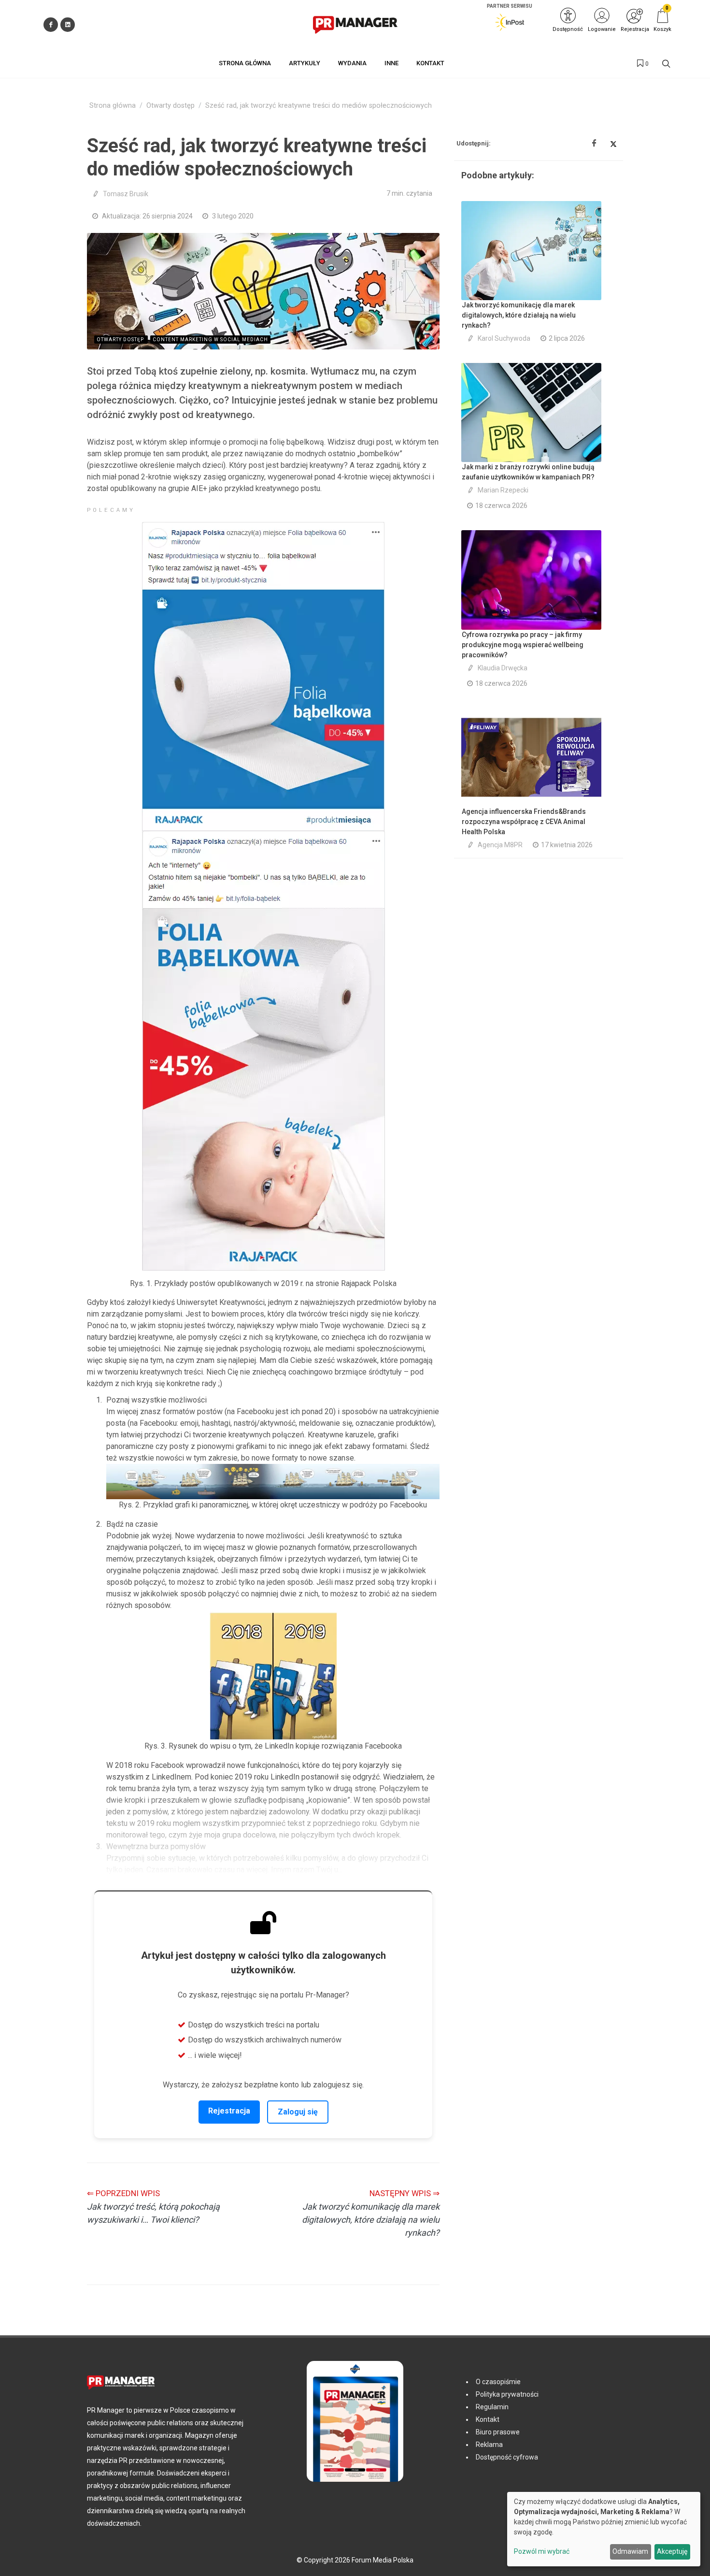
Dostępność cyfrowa (507, 2457)
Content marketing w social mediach (210, 340)
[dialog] (604, 2529)
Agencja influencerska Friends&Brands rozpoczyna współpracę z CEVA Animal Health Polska (524, 822)
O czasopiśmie (498, 2382)
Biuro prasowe (498, 2432)
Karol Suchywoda (504, 338)
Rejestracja (229, 2111)
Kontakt (488, 2419)
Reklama (489, 2445)
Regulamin (492, 2407)
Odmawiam (630, 2551)
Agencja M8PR (500, 845)
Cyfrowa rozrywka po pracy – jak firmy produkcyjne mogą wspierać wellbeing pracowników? (523, 645)
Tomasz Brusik (126, 194)
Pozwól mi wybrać (542, 2551)
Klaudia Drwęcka (503, 668)
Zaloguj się (298, 2112)
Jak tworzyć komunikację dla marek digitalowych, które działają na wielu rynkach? (519, 315)
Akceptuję (672, 2551)
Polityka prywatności (507, 2394)
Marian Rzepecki (503, 490)
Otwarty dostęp (170, 106)
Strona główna (113, 106)
